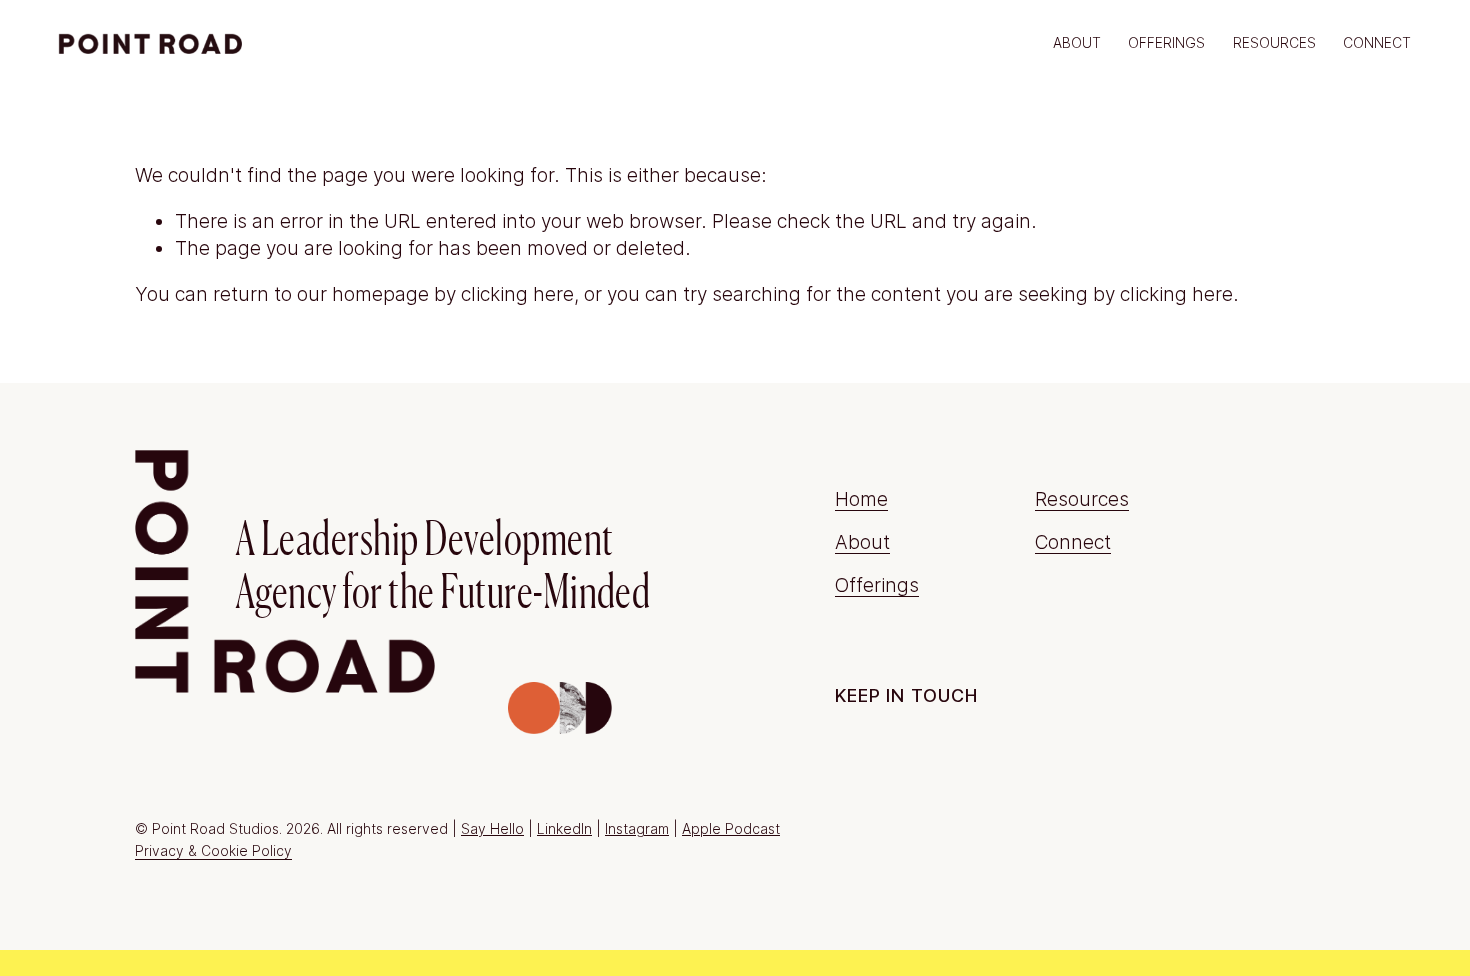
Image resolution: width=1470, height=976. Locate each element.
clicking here (517, 294)
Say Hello (492, 828)
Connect (1377, 43)
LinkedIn (564, 828)
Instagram (637, 828)
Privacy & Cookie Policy (213, 851)
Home (861, 499)
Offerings (877, 585)
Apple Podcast (731, 828)
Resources (1274, 43)
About (1077, 43)
